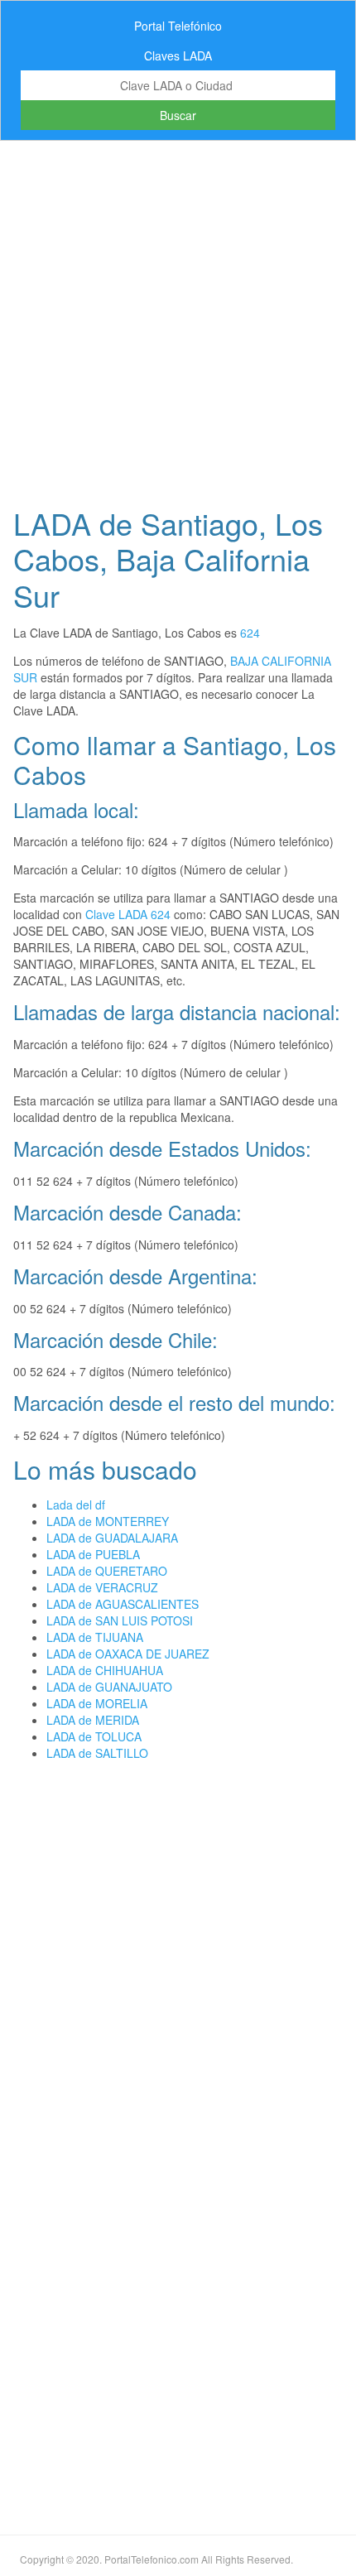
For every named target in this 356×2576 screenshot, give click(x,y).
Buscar (178, 115)
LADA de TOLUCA (94, 1736)
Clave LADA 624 (128, 914)
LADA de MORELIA (97, 1703)
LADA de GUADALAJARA (112, 1538)
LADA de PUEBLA (93, 1554)
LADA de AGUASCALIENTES (123, 1604)
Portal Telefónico (178, 26)
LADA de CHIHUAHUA (105, 1670)
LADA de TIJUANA (95, 1637)
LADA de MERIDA (93, 1720)
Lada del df (76, 1505)
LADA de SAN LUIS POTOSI (120, 1620)
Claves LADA (178, 55)
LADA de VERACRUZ (102, 1587)
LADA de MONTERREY (108, 1521)
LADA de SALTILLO (97, 1753)
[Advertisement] (178, 319)
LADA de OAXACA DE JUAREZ (128, 1654)
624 (250, 633)
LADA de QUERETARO (107, 1571)
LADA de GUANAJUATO (109, 1687)
